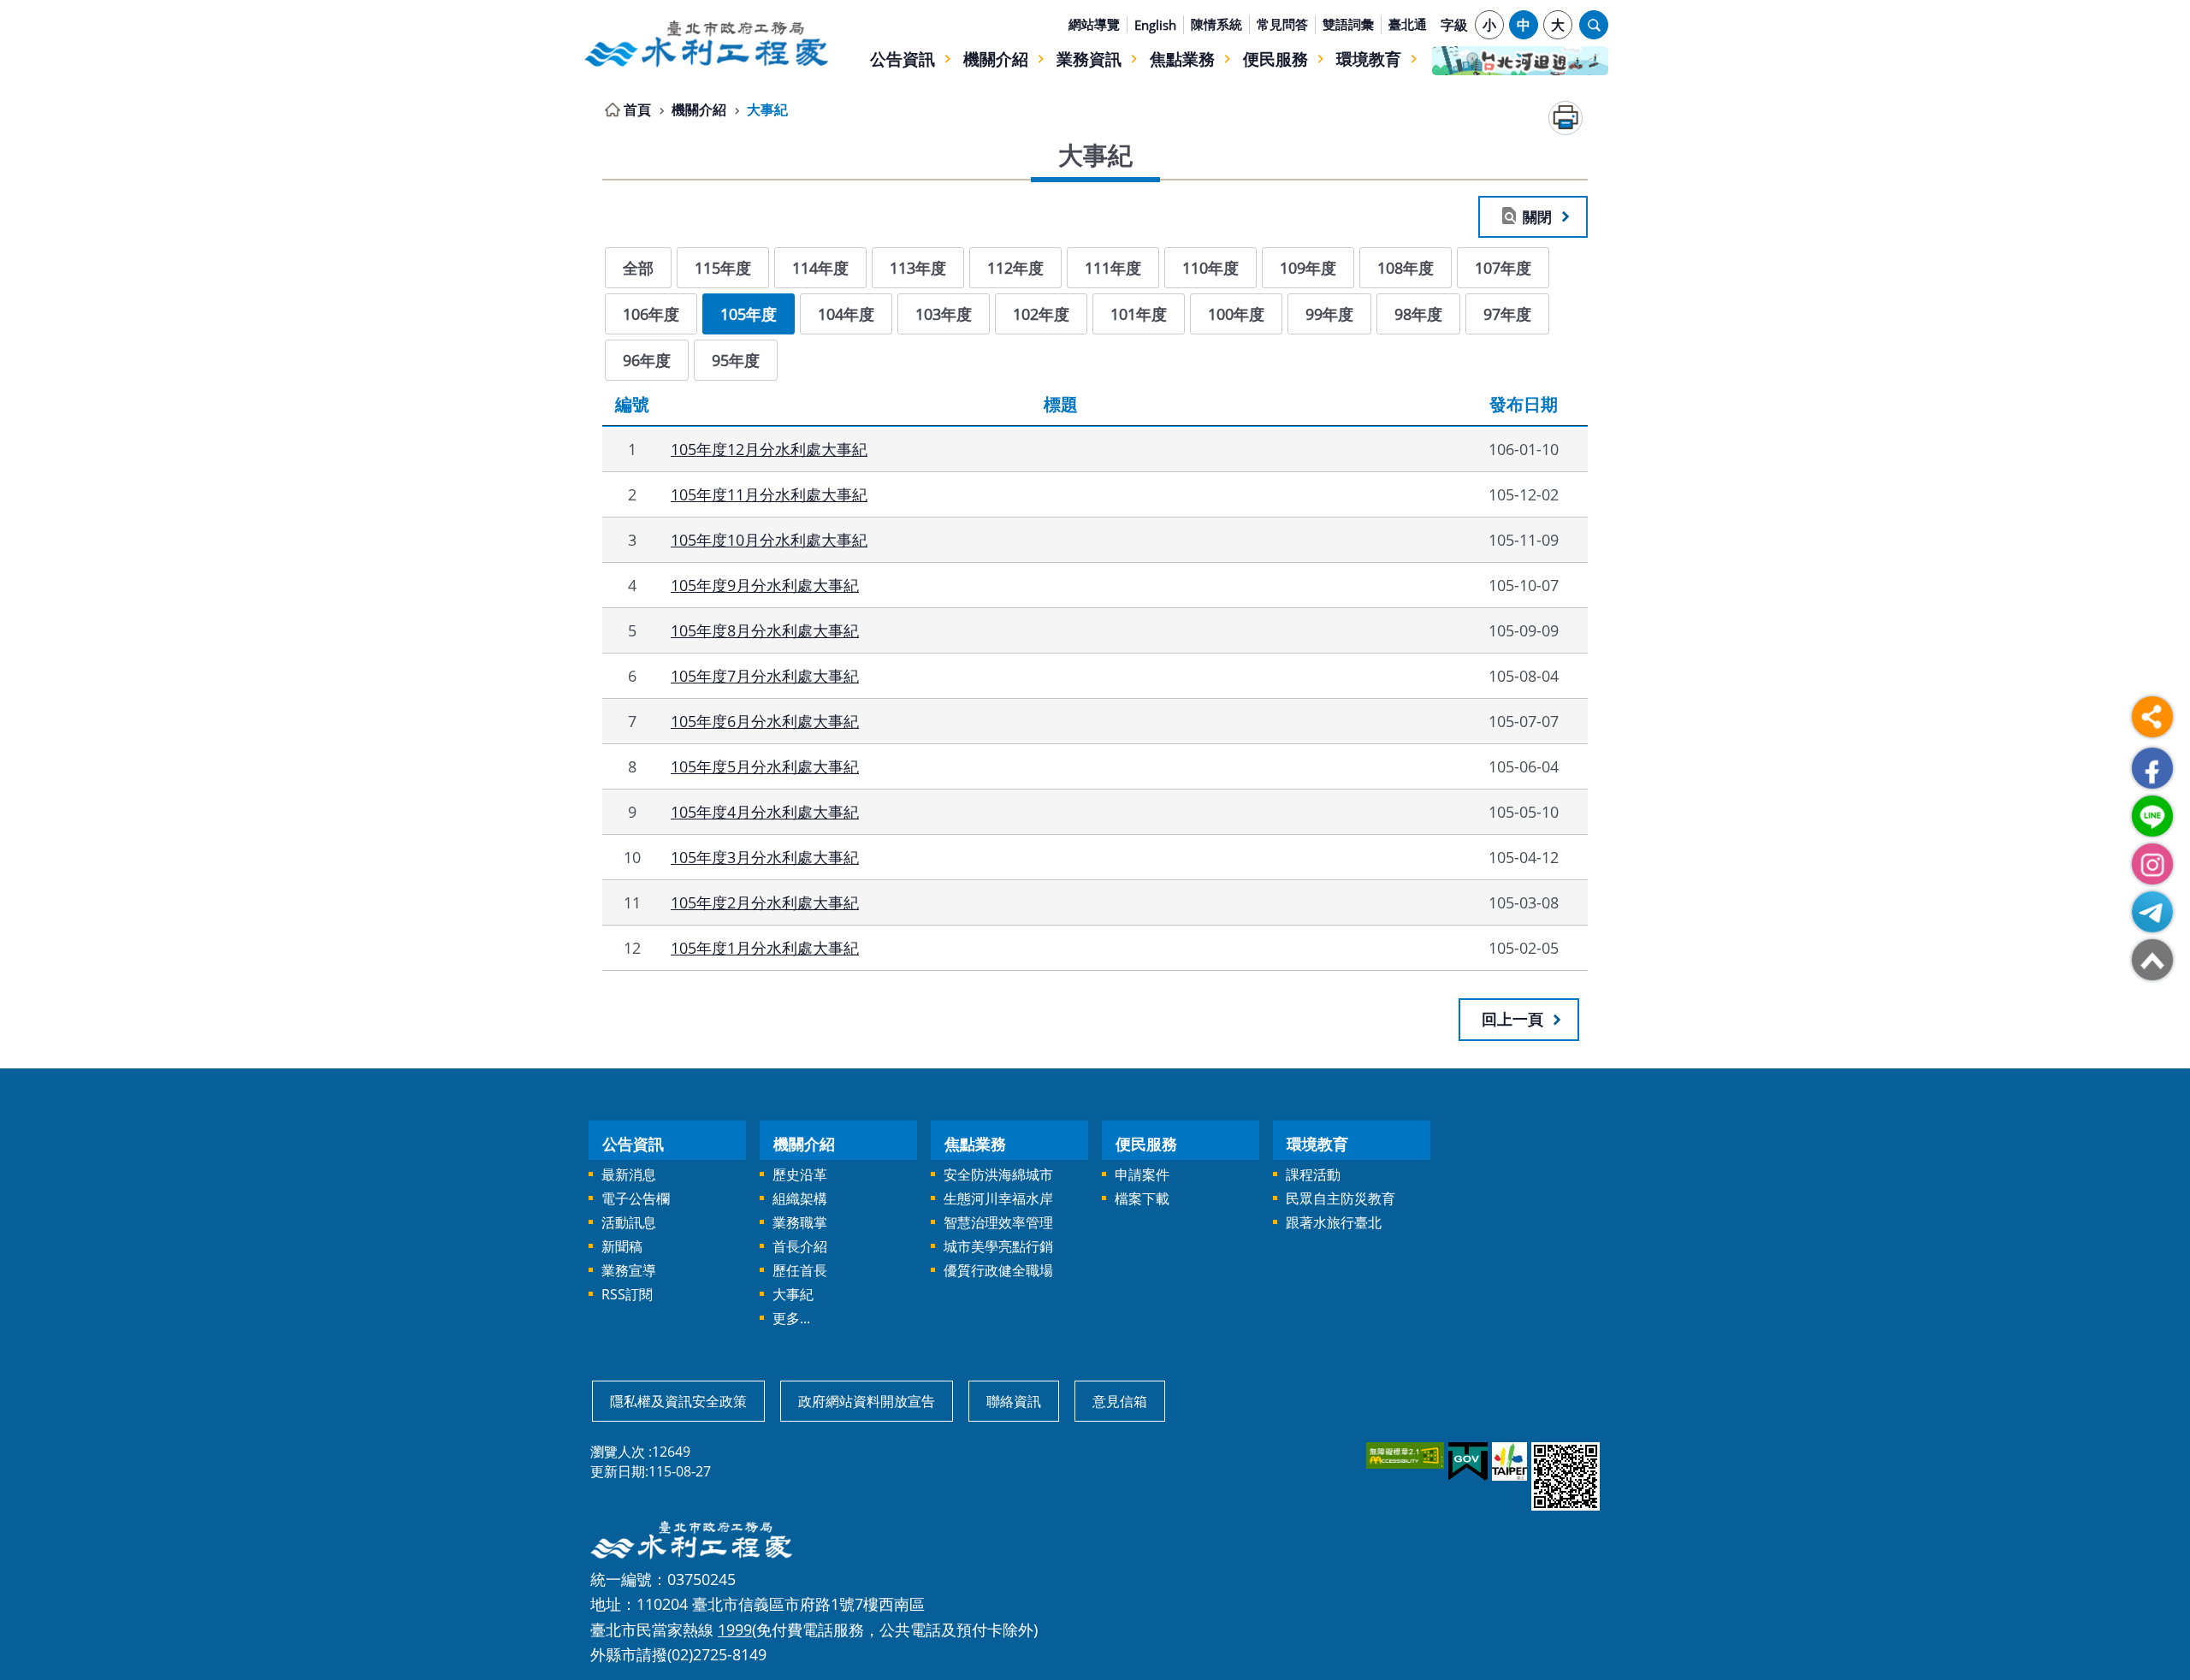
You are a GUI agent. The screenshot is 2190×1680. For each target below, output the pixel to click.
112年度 (1015, 267)
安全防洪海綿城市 (998, 1174)
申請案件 (1142, 1174)
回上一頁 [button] (1512, 1019)
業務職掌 (800, 1222)
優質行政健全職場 (998, 1270)
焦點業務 (1182, 59)
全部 (638, 267)
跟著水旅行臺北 (1334, 1222)
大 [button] (1558, 25)
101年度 (1139, 314)
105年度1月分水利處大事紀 (765, 947)
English (1155, 25)
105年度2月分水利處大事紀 (765, 902)
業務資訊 (1089, 59)
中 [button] (1524, 25)
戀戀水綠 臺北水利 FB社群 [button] (2152, 768)
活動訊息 (629, 1222)
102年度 (1041, 314)
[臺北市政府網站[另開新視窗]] (1508, 1461)
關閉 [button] (1537, 216)
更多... (791, 1318)
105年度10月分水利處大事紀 (769, 539)
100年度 (1236, 314)
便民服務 (1276, 59)
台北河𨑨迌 (1520, 61)
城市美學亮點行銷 (998, 1246)
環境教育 (1369, 59)
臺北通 (1408, 24)
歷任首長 (800, 1270)
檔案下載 (1142, 1198)
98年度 (1418, 314)
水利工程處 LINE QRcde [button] (2152, 816)
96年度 (647, 360)
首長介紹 (800, 1246)
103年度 (944, 314)
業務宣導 (629, 1270)
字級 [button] (1454, 25)
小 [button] (1489, 25)
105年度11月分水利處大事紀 (769, 494)
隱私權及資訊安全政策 (678, 1401)
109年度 (1308, 267)
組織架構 (800, 1198)
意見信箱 (1120, 1401)
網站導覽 (1094, 24)
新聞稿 (622, 1246)
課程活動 (1313, 1174)
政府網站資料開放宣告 (867, 1401)
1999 (735, 1629)
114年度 (820, 267)
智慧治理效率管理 (998, 1222)
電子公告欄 (636, 1198)
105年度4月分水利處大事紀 (765, 811)
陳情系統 (1216, 24)
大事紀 (767, 109)
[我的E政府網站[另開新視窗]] (1467, 1462)
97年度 (1507, 314)
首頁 (637, 109)
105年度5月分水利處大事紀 (765, 766)
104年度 (846, 314)
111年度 (1113, 267)
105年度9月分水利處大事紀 (765, 585)
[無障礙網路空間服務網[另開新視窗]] (1404, 1455)
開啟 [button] (1594, 25)
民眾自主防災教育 (1341, 1198)
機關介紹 (996, 59)
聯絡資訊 (1014, 1401)
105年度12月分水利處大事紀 (769, 449)
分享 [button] (2152, 717)
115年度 (723, 267)
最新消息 (629, 1174)
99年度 (1329, 314)
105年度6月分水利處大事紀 (765, 721)
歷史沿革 (800, 1174)
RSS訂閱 (627, 1294)
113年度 (918, 267)
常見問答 (1282, 24)
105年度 (749, 314)
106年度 (651, 314)
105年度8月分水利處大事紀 (765, 630)
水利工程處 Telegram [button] (2152, 912)
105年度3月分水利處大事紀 (765, 857)
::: (592, 10)
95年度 (736, 360)
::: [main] (592, 106)
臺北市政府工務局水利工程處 (706, 44)
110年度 (1210, 267)
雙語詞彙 (1348, 24)
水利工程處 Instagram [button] (2152, 864)
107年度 (1503, 267)
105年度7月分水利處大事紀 (765, 675)
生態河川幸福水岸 (998, 1198)
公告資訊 (903, 59)
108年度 (1406, 267)
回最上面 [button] (2152, 960)
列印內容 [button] (1566, 118)
